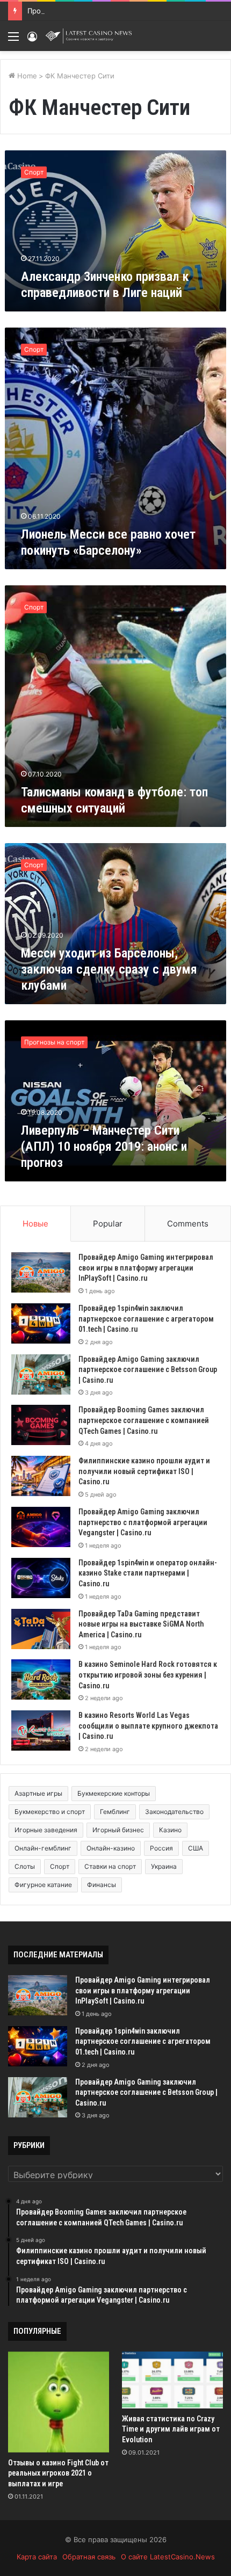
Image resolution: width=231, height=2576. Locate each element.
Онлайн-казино (111, 1848)
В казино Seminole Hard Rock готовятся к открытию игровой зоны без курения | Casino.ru (148, 1675)
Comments (188, 1224)
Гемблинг (115, 1812)
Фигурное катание (43, 1885)
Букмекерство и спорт (50, 1812)
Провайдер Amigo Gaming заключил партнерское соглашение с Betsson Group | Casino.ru (148, 1370)
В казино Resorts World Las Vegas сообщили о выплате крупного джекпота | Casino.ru (148, 1726)
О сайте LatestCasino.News (168, 2557)
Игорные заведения (46, 1830)
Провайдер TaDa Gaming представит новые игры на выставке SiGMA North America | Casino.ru (141, 1624)
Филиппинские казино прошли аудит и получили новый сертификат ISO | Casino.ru (144, 1471)
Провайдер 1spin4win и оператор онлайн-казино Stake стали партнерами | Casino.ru (148, 1573)
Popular (108, 1224)
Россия (161, 1848)
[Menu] (13, 40)
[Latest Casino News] (89, 36)
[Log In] (32, 40)
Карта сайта (37, 2557)
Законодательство (174, 1812)
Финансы (102, 1885)
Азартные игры (38, 1793)
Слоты (25, 1866)
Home (26, 76)
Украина (164, 1866)
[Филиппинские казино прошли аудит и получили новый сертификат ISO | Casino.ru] (41, 1476)
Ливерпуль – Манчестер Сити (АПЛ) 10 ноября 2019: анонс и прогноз (104, 1146)
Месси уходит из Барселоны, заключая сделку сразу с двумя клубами (109, 969)
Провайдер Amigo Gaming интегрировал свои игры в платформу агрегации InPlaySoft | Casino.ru (146, 1268)
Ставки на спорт (110, 1866)
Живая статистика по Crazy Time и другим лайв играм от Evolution (171, 2429)
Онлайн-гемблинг (43, 1848)
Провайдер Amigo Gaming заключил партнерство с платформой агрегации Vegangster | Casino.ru (143, 1522)
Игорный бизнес (118, 1830)
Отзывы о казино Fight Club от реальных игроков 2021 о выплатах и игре (58, 2473)
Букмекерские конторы (114, 1793)
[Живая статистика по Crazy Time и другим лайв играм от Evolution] (172, 2380)
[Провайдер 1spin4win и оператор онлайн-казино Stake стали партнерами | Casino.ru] (41, 1578)
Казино (170, 1830)
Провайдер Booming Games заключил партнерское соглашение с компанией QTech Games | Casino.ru (144, 1420)
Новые (35, 1224)
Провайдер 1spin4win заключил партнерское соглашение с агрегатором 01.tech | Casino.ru (146, 1319)
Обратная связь (89, 2557)
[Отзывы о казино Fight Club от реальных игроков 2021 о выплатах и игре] (59, 2402)
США (196, 1848)
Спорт (60, 1866)
